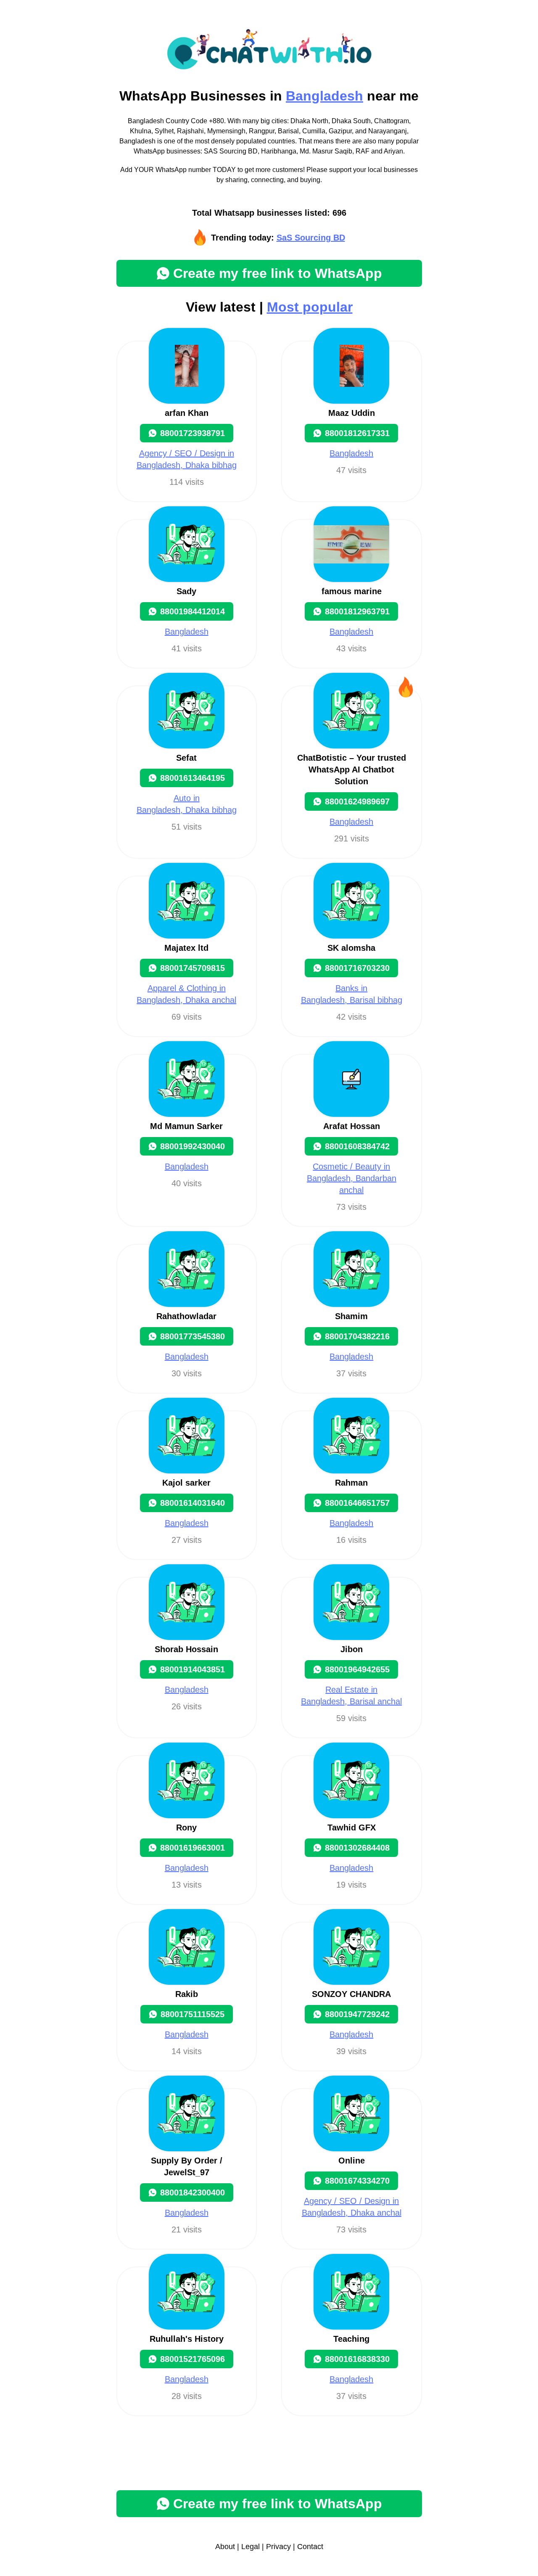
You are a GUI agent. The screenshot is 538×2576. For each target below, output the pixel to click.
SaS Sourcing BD (311, 238)
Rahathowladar (186, 1316)
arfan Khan (187, 413)
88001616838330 (357, 2359)
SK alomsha (351, 948)
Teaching (351, 2339)
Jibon (352, 1649)
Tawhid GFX (352, 1828)
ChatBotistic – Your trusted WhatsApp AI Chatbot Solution (352, 770)
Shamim (351, 1316)
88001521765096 (193, 2359)
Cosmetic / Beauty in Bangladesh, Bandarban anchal (352, 1178)
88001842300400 (193, 2193)
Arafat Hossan (352, 1126)
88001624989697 (357, 801)
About (225, 2547)
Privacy (278, 2547)
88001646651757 (357, 1503)
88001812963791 (357, 611)
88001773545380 (193, 1336)
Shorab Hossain (186, 1649)
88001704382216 (357, 1336)
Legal (251, 2547)
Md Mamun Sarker (186, 1126)
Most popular (310, 307)
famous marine (352, 591)
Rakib (187, 1994)
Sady (186, 591)
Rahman (351, 1483)
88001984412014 (193, 611)
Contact (310, 2547)
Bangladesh (324, 96)
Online (352, 2161)
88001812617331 (357, 433)
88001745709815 (193, 968)
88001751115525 (193, 2014)
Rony (186, 1828)
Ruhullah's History (187, 2339)
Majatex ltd (186, 948)
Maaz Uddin (352, 413)
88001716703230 (357, 968)
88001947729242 (357, 2014)
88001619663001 (193, 1848)
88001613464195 (193, 778)
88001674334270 (357, 2181)
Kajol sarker (186, 1483)
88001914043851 (193, 1669)
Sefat (186, 758)
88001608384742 (357, 1146)
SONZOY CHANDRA (351, 1994)
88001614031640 (193, 1503)
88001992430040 (193, 1146)
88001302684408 (357, 1848)
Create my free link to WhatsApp (278, 273)
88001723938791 (193, 433)
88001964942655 (357, 1669)
